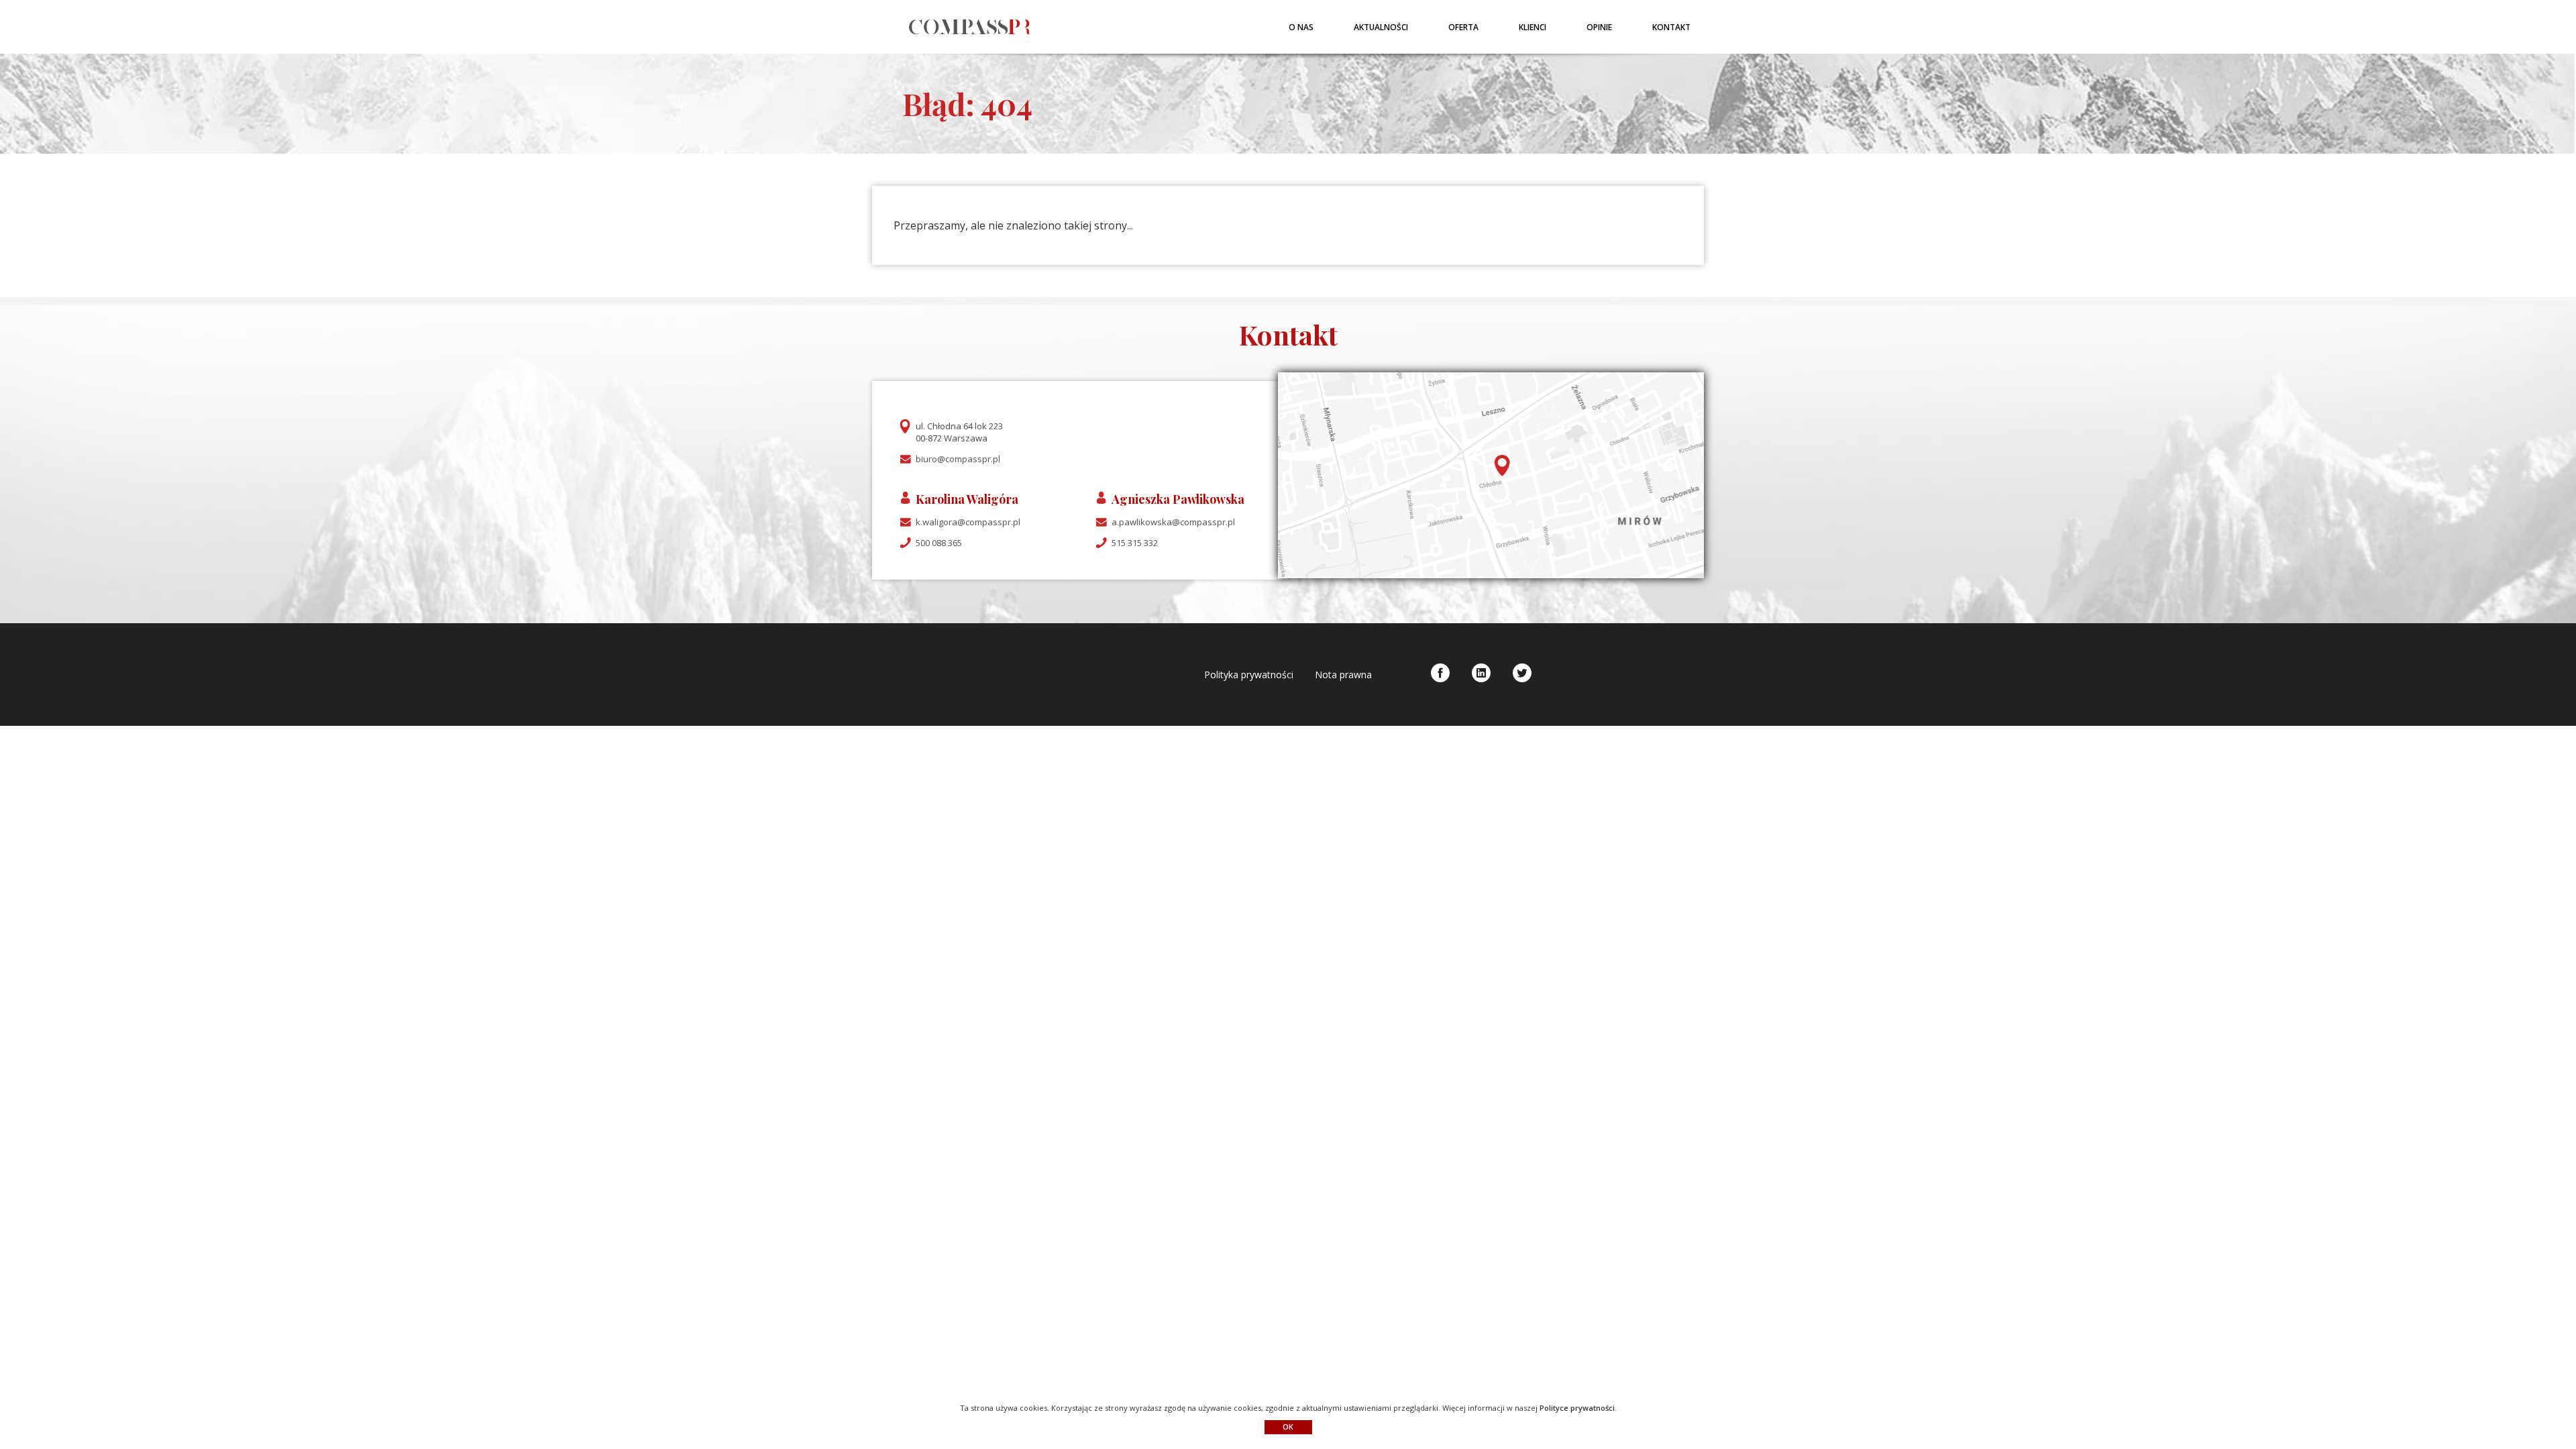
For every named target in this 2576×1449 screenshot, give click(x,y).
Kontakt (1671, 27)
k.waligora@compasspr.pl (968, 522)
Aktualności (1381, 27)
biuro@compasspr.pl (958, 459)
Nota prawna (1343, 675)
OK (1288, 1427)
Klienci (1533, 27)
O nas (1301, 27)
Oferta (1463, 27)
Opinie (1599, 27)
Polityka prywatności (1249, 675)
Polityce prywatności (1577, 1408)
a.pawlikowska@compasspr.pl (1173, 522)
